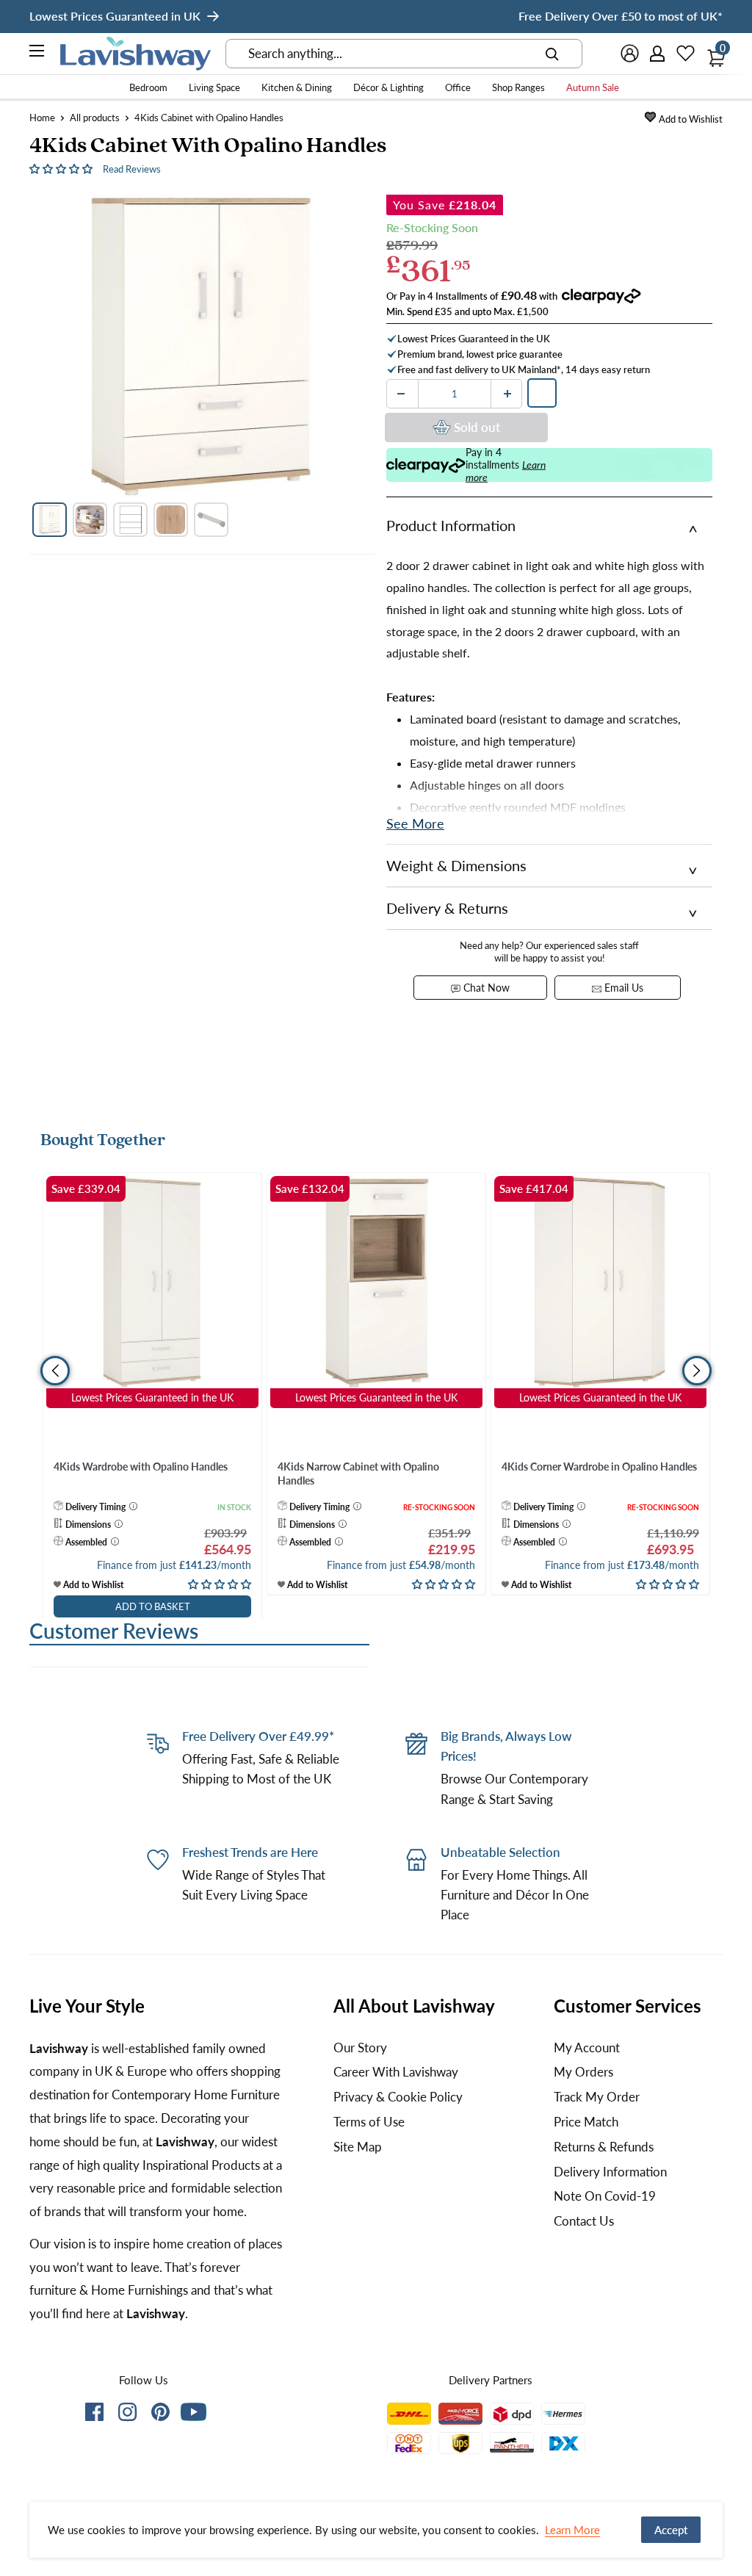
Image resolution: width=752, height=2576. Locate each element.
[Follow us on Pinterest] (160, 2415)
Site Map (358, 2147)
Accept (671, 2530)
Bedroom (148, 87)
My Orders (583, 2072)
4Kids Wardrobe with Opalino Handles (141, 1466)
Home (42, 118)
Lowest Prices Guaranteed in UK (115, 16)
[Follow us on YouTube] (194, 2412)
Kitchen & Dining (297, 87)
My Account (587, 2048)
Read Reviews (132, 169)
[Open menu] (37, 53)
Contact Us (584, 2221)
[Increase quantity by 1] (507, 394)
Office (458, 87)
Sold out (477, 427)
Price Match (586, 2122)
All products (95, 118)
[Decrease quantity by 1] (401, 394)
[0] (712, 54)
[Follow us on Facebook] (94, 2415)
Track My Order (597, 2097)
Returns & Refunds (604, 2147)
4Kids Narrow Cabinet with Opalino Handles (358, 1474)
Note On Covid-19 (605, 2196)
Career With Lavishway (396, 2072)
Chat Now (485, 988)
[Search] (552, 54)
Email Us (622, 988)
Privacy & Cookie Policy (398, 2097)
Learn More (572, 2530)
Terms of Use (369, 2122)
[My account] (658, 54)
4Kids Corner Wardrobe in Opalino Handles (599, 1466)
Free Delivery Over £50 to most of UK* (621, 16)
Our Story (360, 2048)
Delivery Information (610, 2172)
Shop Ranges (518, 87)
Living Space (214, 87)
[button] (62, 168)
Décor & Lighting (388, 87)
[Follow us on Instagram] (127, 2415)
